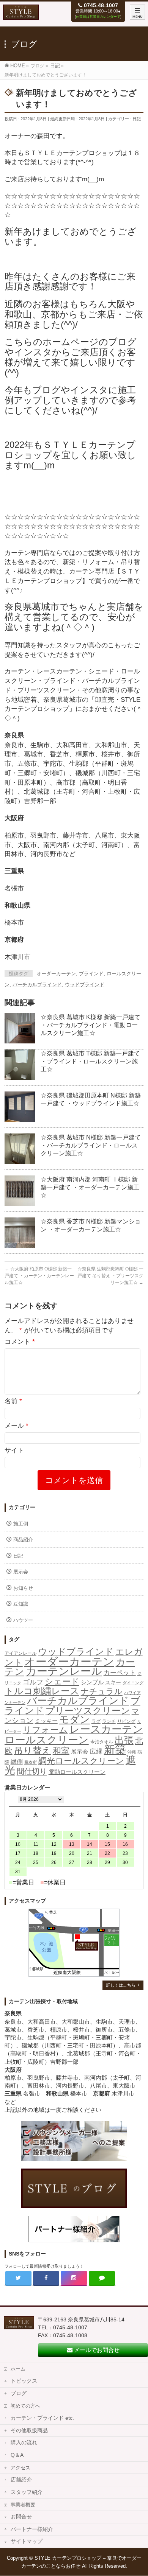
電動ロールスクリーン (77, 1772)
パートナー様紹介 (32, 2529)
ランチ (109, 1721)
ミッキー (46, 1721)
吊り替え (33, 1750)
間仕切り (32, 1771)
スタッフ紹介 (27, 2492)
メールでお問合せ (96, 2350)
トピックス (24, 2381)
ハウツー (23, 1620)
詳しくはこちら (121, 1985)
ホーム (18, 2369)
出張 (124, 1740)
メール (17, 1426)
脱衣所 (31, 1762)
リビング (126, 1721)
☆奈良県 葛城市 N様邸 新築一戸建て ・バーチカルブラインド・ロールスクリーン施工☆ (91, 1145)
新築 (115, 1750)
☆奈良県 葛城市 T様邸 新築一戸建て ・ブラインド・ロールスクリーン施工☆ (90, 1061)
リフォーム (45, 1730)
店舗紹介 (21, 2480)
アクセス (20, 2468)
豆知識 (21, 1604)
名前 (13, 1401)
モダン (75, 1719)
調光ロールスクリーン (81, 1761)
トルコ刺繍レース (42, 1691)
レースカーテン (106, 1729)
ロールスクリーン (47, 1740)
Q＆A (17, 2455)
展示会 (21, 1572)
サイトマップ (27, 2541)
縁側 (17, 1761)
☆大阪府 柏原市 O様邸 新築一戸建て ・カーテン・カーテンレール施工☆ (39, 1276)
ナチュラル (102, 1691)
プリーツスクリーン (88, 1711)
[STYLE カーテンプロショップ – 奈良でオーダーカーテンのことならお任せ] (21, 16)
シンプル (92, 1682)
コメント (20, 1342)
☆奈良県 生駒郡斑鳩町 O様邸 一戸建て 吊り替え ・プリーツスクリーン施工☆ (110, 1276)
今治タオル (102, 1742)
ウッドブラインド (85, 985)
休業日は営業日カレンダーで (98, 17)
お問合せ (21, 2517)
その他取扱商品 (29, 2431)
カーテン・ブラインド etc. (42, 2418)
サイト (14, 1450)
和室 (61, 1751)
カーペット (120, 1673)
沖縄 (132, 1752)
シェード (62, 1681)
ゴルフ (33, 1682)
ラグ (96, 1721)
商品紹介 (23, 1540)
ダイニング (133, 1683)
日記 (137, 119)
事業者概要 (23, 2505)
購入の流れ (24, 2443)
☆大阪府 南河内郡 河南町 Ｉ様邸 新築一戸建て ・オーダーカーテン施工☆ (90, 1187)
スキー (113, 1682)
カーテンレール (64, 1671)
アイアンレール (20, 1653)
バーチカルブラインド (37, 985)
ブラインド (91, 974)
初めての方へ (25, 2406)
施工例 (21, 1524)
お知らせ (23, 1588)
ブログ (19, 2393)
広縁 (96, 1751)
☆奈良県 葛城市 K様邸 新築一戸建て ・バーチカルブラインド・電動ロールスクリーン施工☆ (91, 1025)
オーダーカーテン (56, 974)
